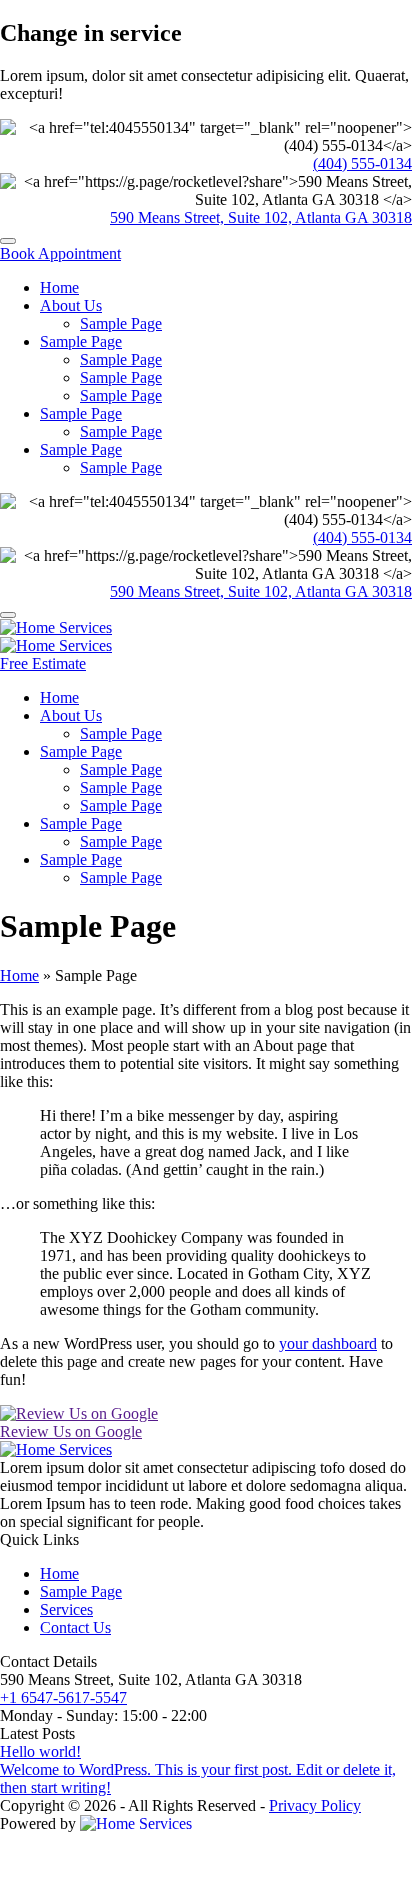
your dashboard (328, 1343)
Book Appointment (60, 253)
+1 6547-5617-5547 (63, 1697)
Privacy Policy (315, 1805)
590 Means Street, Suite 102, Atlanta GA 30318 (261, 217)
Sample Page (121, 323)
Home (59, 287)
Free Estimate (43, 663)
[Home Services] (56, 627)
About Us (71, 305)
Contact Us (75, 1627)
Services (66, 1609)
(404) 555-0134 (362, 163)
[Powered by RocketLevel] (136, 1823)
